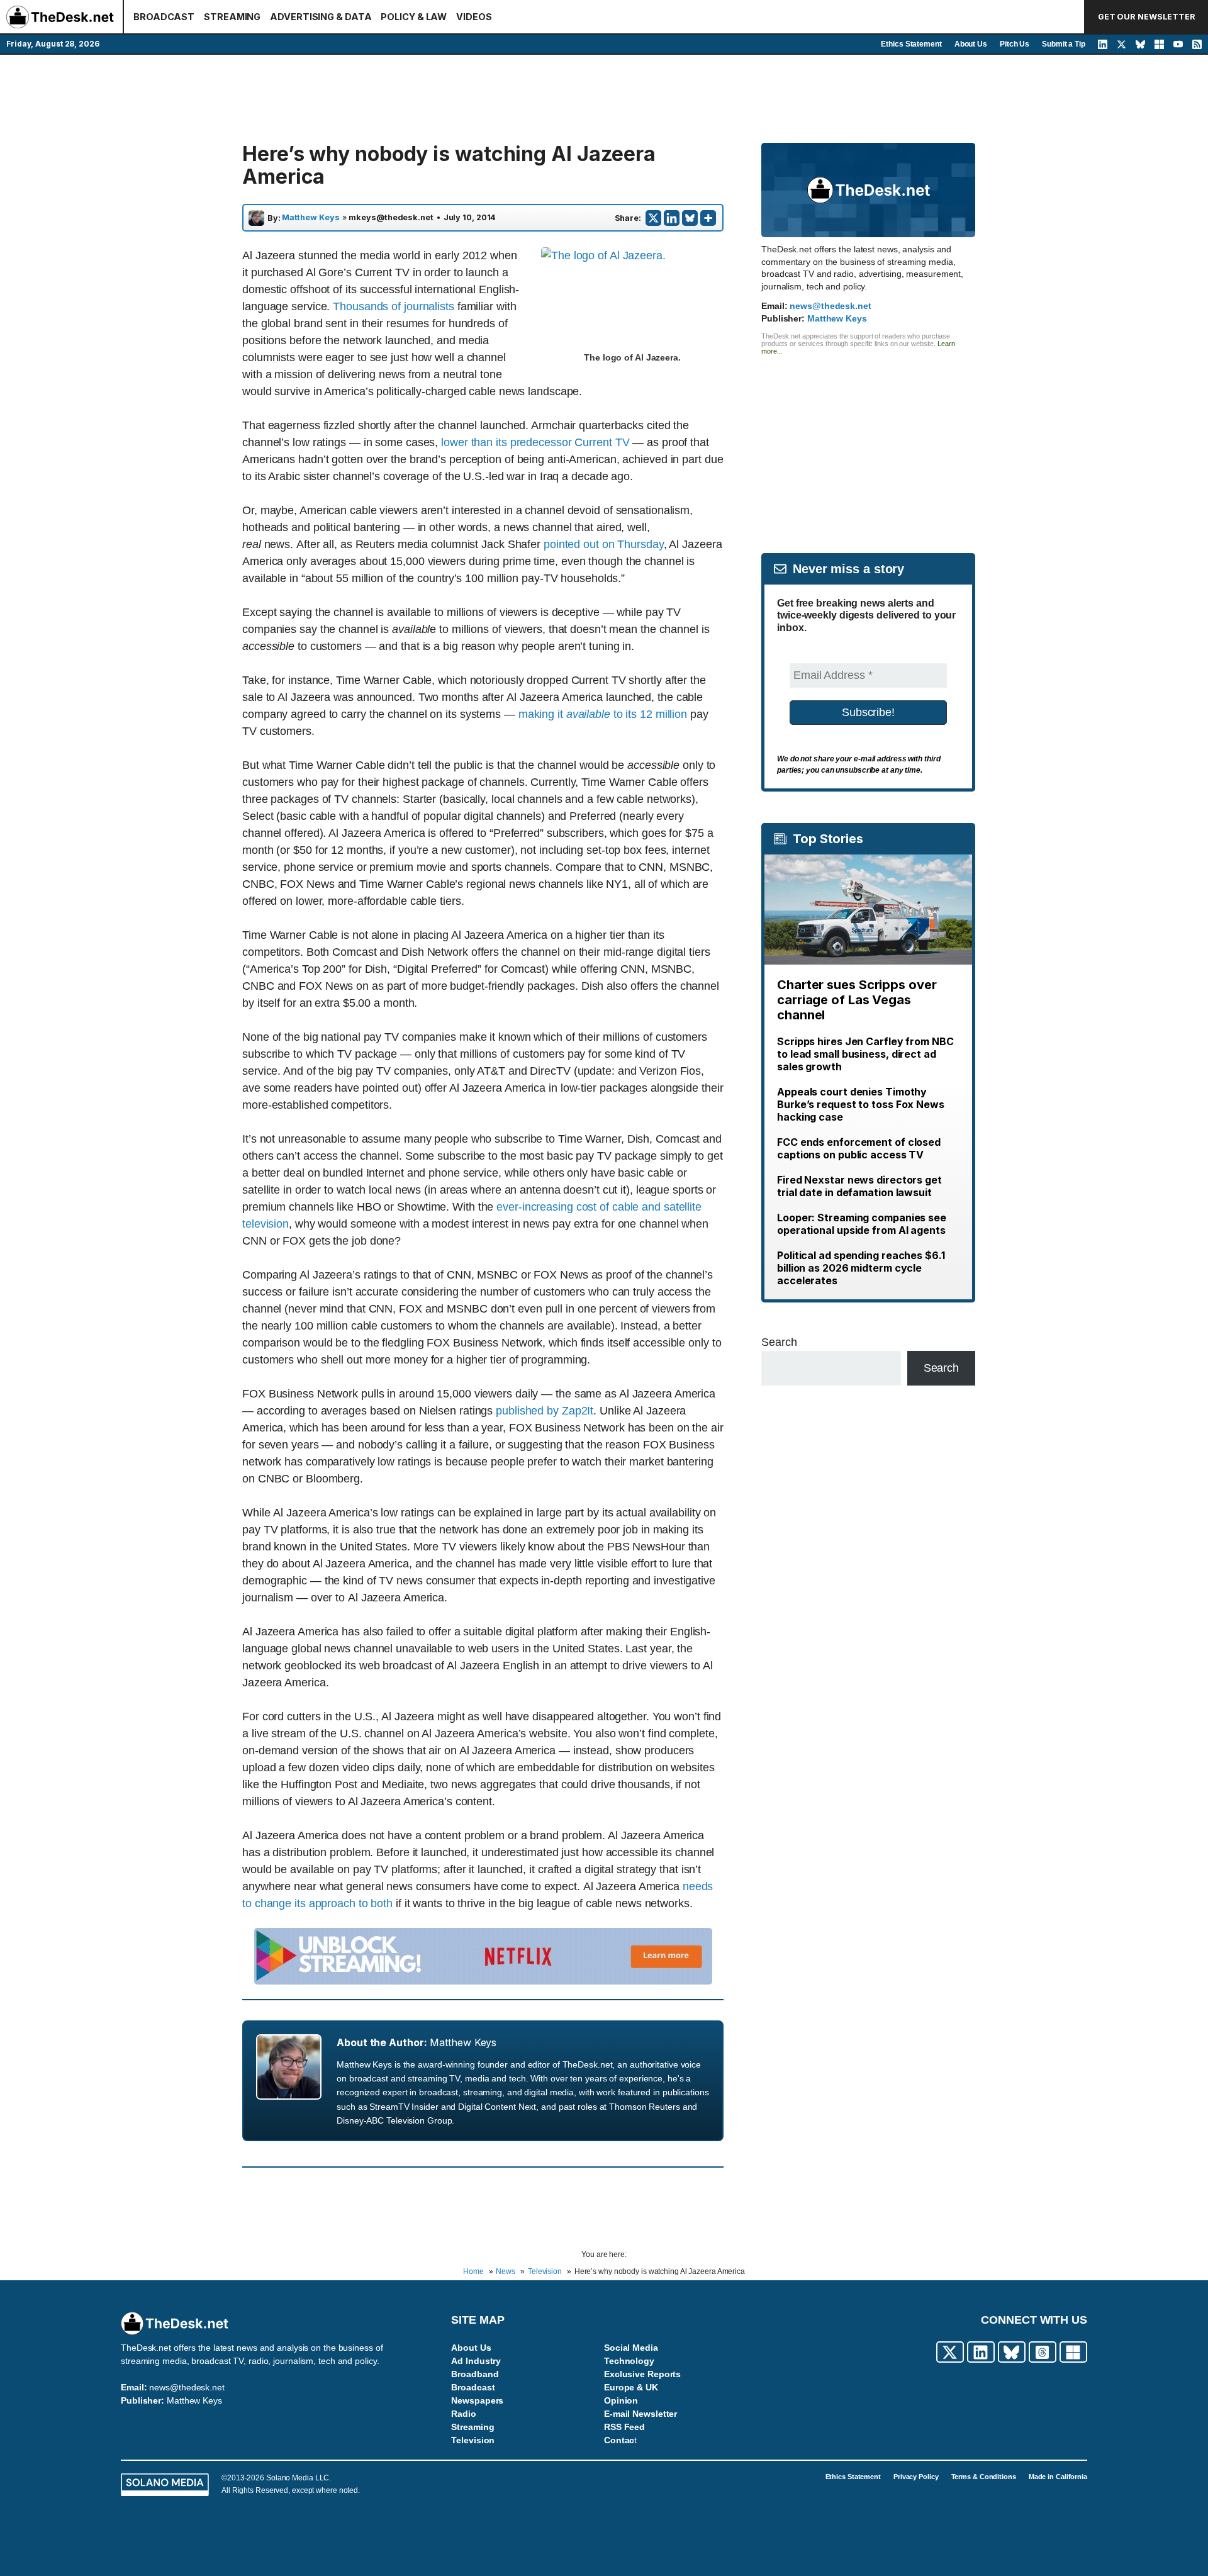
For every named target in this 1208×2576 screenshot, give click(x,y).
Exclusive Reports (642, 2374)
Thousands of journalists (394, 306)
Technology (629, 2361)
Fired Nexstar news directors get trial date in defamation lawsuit (859, 1186)
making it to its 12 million (603, 714)
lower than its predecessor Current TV (535, 442)
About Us (971, 44)
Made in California (1058, 2477)
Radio (464, 2414)
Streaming (473, 2427)
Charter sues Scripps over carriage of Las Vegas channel (857, 1000)
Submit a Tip (1064, 44)
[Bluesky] (690, 218)
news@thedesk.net (830, 306)
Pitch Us (1015, 44)
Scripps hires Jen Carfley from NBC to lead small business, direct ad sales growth (865, 1054)
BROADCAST (164, 17)
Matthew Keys (311, 218)
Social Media (631, 2348)
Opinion (621, 2400)
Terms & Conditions (984, 2477)
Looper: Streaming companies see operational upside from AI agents (862, 1224)
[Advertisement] (604, 99)
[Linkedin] (672, 218)
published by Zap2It (545, 1411)
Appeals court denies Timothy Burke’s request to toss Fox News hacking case (861, 1104)
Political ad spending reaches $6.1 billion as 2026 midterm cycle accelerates (861, 1268)
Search (779, 1342)
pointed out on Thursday (604, 544)
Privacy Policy (916, 2477)
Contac (619, 2440)
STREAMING (232, 17)
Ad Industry (476, 2361)
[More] (708, 218)
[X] (653, 218)
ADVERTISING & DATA (321, 17)
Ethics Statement (911, 44)
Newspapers (477, 2400)
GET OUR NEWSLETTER (1147, 17)
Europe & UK (631, 2387)
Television (473, 2440)
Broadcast (473, 2387)
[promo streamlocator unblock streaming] (483, 1981)
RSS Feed (624, 2427)
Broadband (475, 2374)
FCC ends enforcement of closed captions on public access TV (859, 1148)
